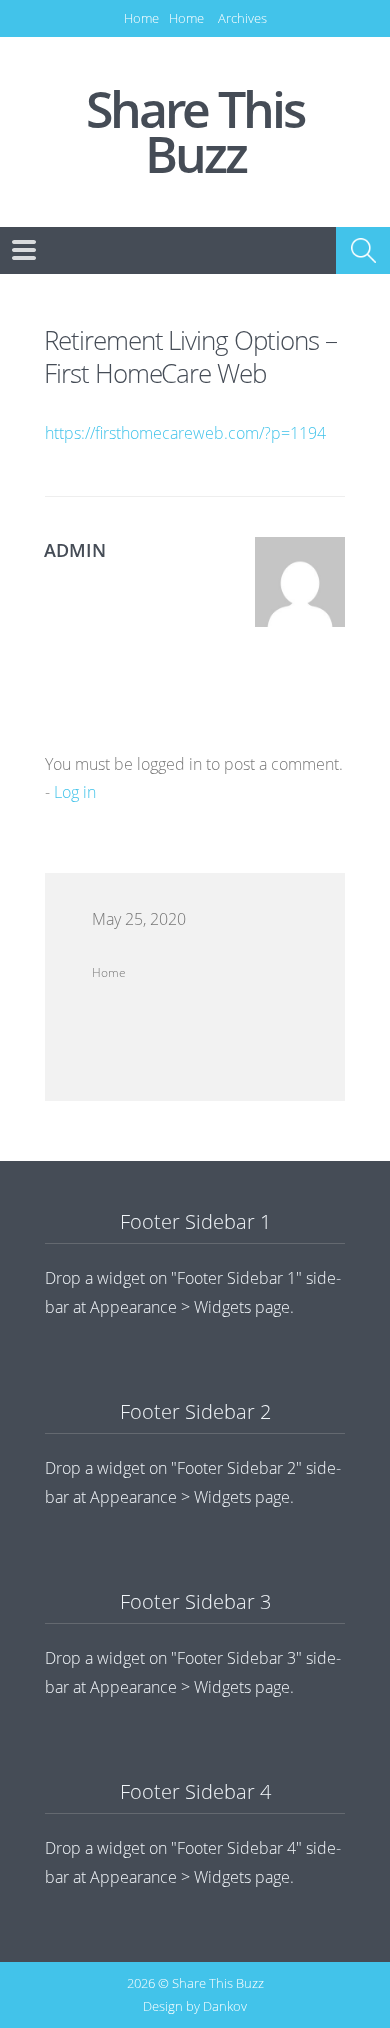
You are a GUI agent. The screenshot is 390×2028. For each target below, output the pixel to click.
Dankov (225, 2006)
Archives (242, 18)
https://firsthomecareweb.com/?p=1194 (185, 433)
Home (141, 18)
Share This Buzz (195, 132)
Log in (75, 792)
